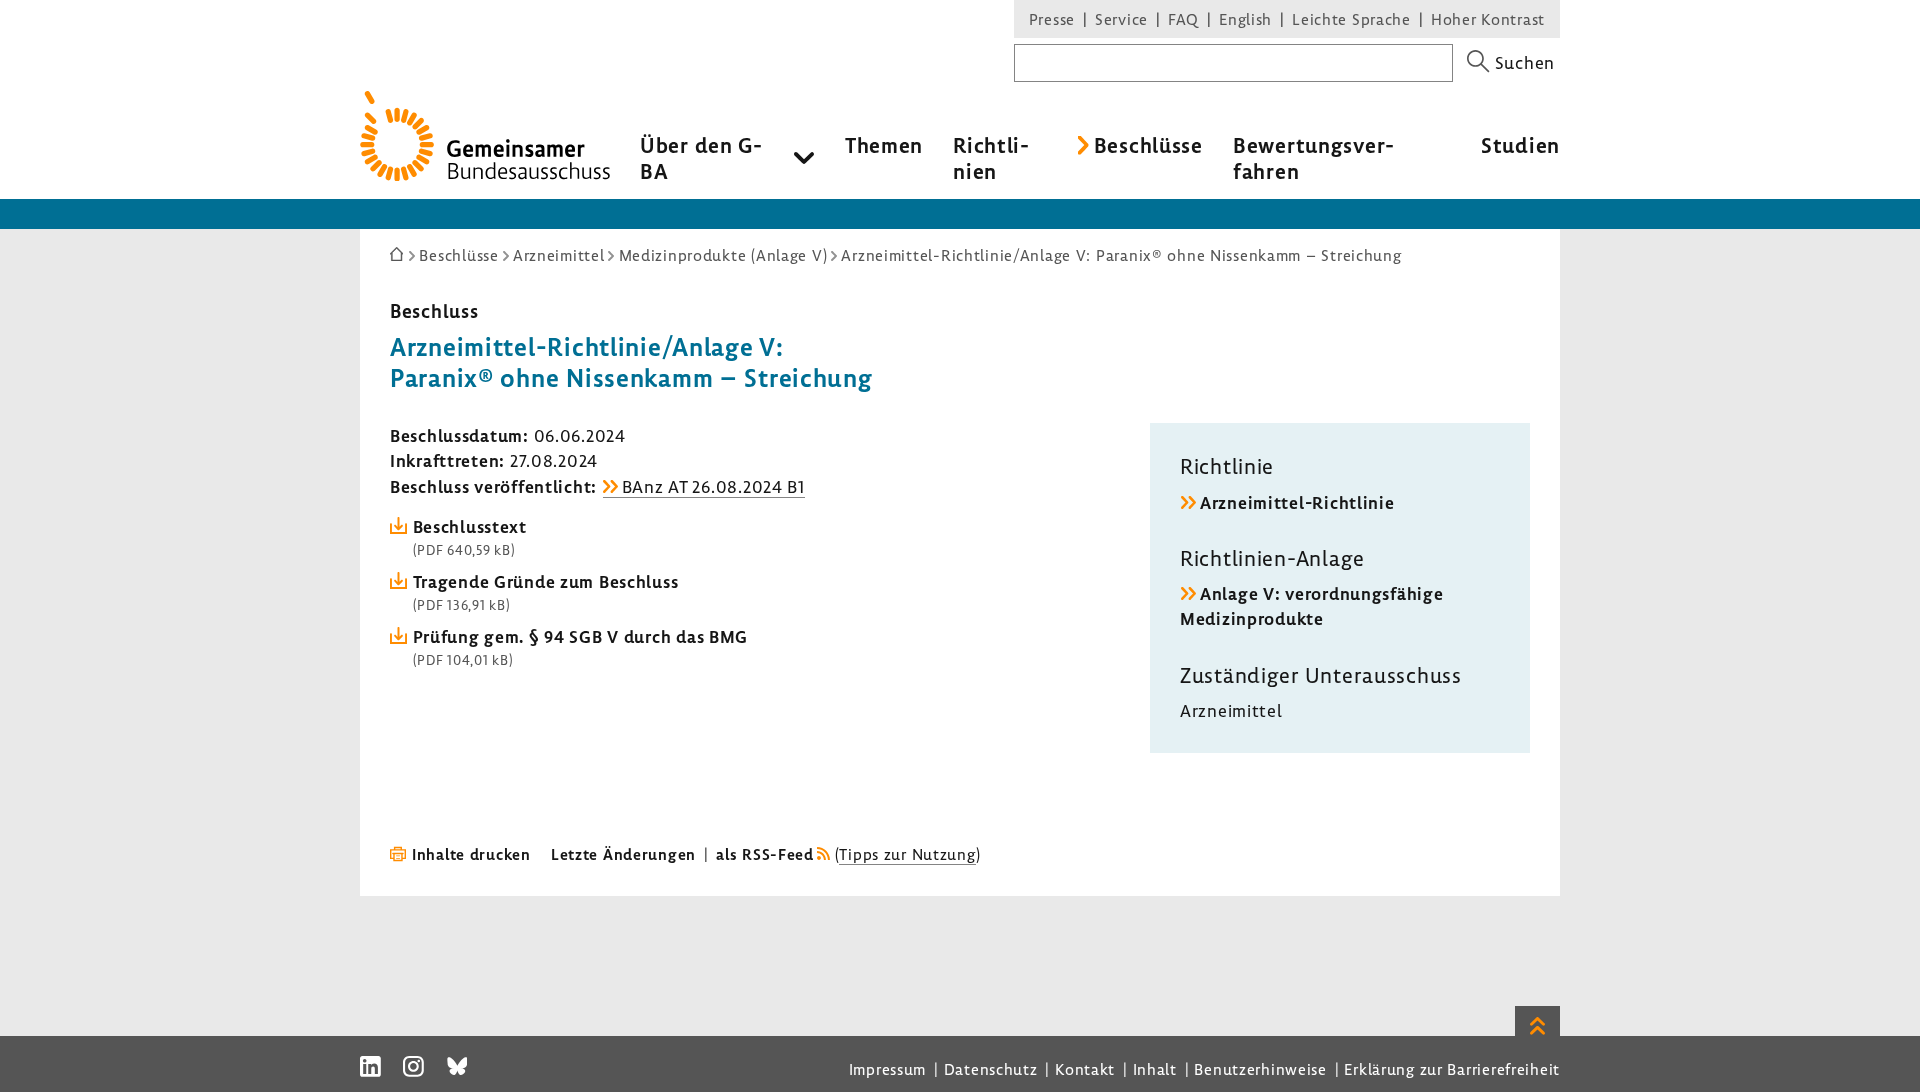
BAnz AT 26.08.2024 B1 (713, 486)
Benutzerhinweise (1260, 1069)
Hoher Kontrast (1488, 19)
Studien (1520, 145)
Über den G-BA (701, 158)
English (1245, 19)
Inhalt (1155, 1069)
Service (1121, 19)
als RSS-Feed (765, 854)
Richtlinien (991, 158)
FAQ (1183, 19)
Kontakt (1085, 1069)
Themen (884, 145)
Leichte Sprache (1351, 19)
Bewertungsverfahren (1313, 158)
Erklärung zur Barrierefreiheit (1452, 1069)
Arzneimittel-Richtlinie (1297, 502)
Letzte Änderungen (623, 854)
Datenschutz (991, 1069)
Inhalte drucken (471, 854)
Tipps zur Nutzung (907, 854)
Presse (1052, 19)
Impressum (887, 1069)
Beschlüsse (1148, 145)
